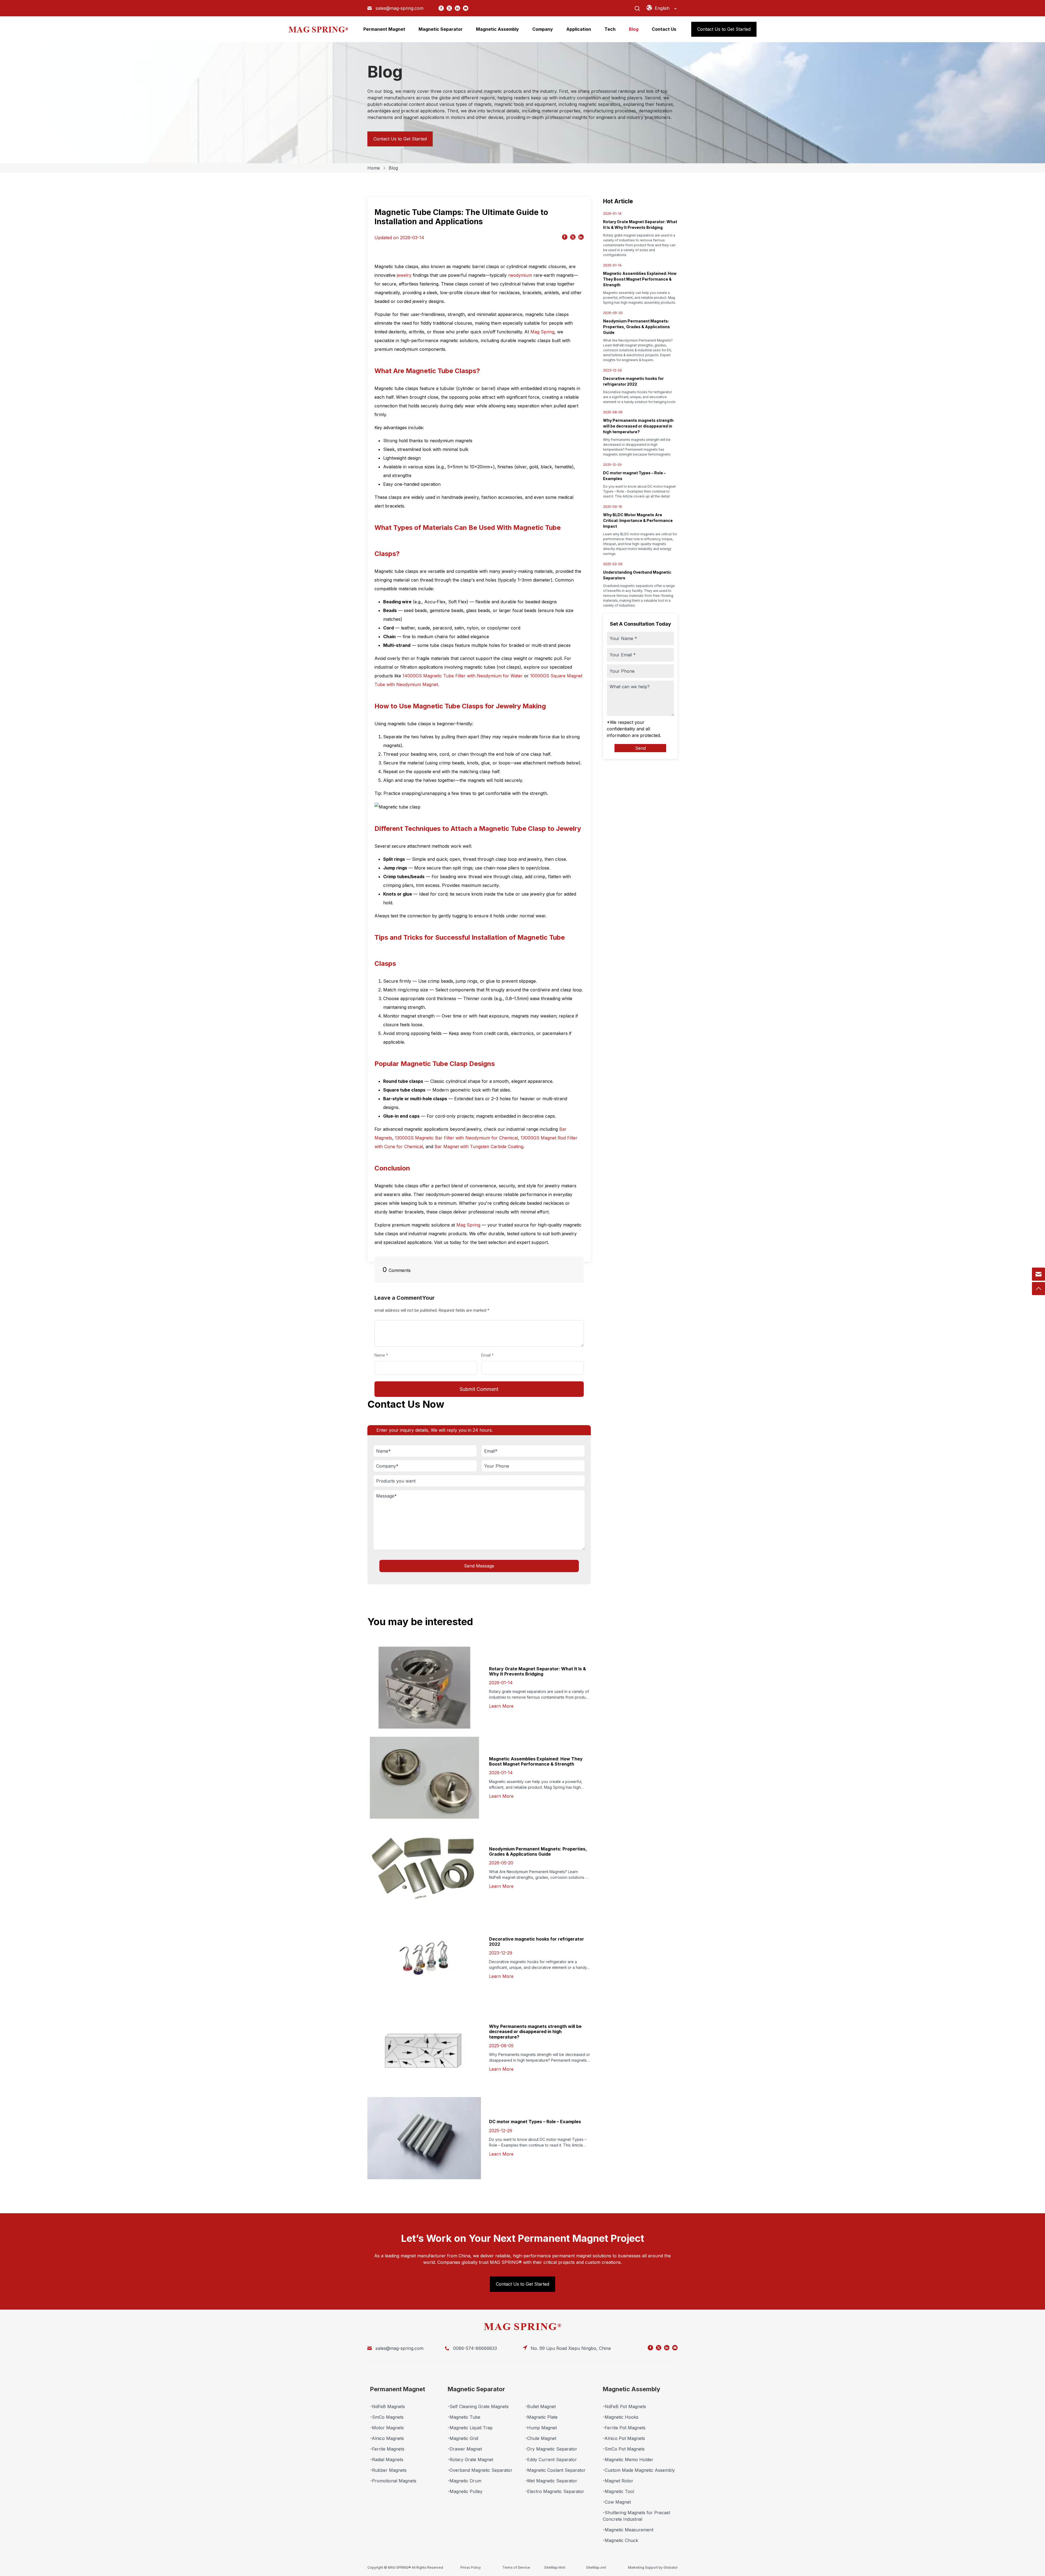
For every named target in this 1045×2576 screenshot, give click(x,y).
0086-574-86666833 (475, 2348)
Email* (489, 1447)
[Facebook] (441, 8)
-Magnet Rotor (618, 2481)
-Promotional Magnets (393, 2481)
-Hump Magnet (541, 2428)
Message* (30, 45)
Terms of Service (516, 2567)
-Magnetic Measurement (628, 2530)
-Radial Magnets (387, 2460)
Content (383, 1314)
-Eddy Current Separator (551, 2460)
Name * (383, 1355)
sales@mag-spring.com (399, 8)
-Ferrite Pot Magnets (624, 2428)
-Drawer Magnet (465, 2449)
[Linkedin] (457, 8)
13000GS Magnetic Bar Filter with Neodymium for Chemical (456, 1138)
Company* (385, 1462)
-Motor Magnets (387, 2428)
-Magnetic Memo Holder (628, 2460)
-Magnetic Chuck (620, 2540)
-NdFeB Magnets (388, 2406)
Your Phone (494, 1462)
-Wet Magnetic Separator (551, 2481)
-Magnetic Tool (618, 2491)
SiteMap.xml (596, 2567)
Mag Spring (542, 332)
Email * (490, 1355)
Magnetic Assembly (631, 2389)
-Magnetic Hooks (621, 2417)
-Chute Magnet (541, 2438)
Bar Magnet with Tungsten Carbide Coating (479, 1146)
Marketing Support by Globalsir (653, 2567)
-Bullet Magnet (540, 2406)
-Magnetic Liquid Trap (470, 2428)
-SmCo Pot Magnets (624, 2449)
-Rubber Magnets (388, 2470)
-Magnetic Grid (463, 2438)
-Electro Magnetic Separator (555, 2491)
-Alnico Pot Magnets (624, 2438)
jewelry (404, 275)
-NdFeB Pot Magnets (624, 2406)
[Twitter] (449, 8)
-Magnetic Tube (464, 2417)
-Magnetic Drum (465, 2481)
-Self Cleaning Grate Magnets (478, 2406)
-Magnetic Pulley (465, 2491)
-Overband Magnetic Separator (480, 2470)
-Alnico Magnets (387, 2438)
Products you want (394, 1477)
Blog (393, 168)
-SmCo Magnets (387, 2417)
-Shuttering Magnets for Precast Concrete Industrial (636, 2516)
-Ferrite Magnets (387, 2449)
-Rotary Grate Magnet (470, 2460)
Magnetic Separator (476, 2389)
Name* (381, 1447)
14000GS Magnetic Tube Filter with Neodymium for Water (463, 676)
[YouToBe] (466, 8)
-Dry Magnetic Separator (551, 2449)
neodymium (520, 275)
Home (374, 168)
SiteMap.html (555, 2567)
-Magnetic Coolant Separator (555, 2470)
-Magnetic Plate (541, 2417)
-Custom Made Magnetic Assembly (639, 2470)
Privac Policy (471, 2567)
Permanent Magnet (398, 2389)
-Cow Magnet (617, 2502)
